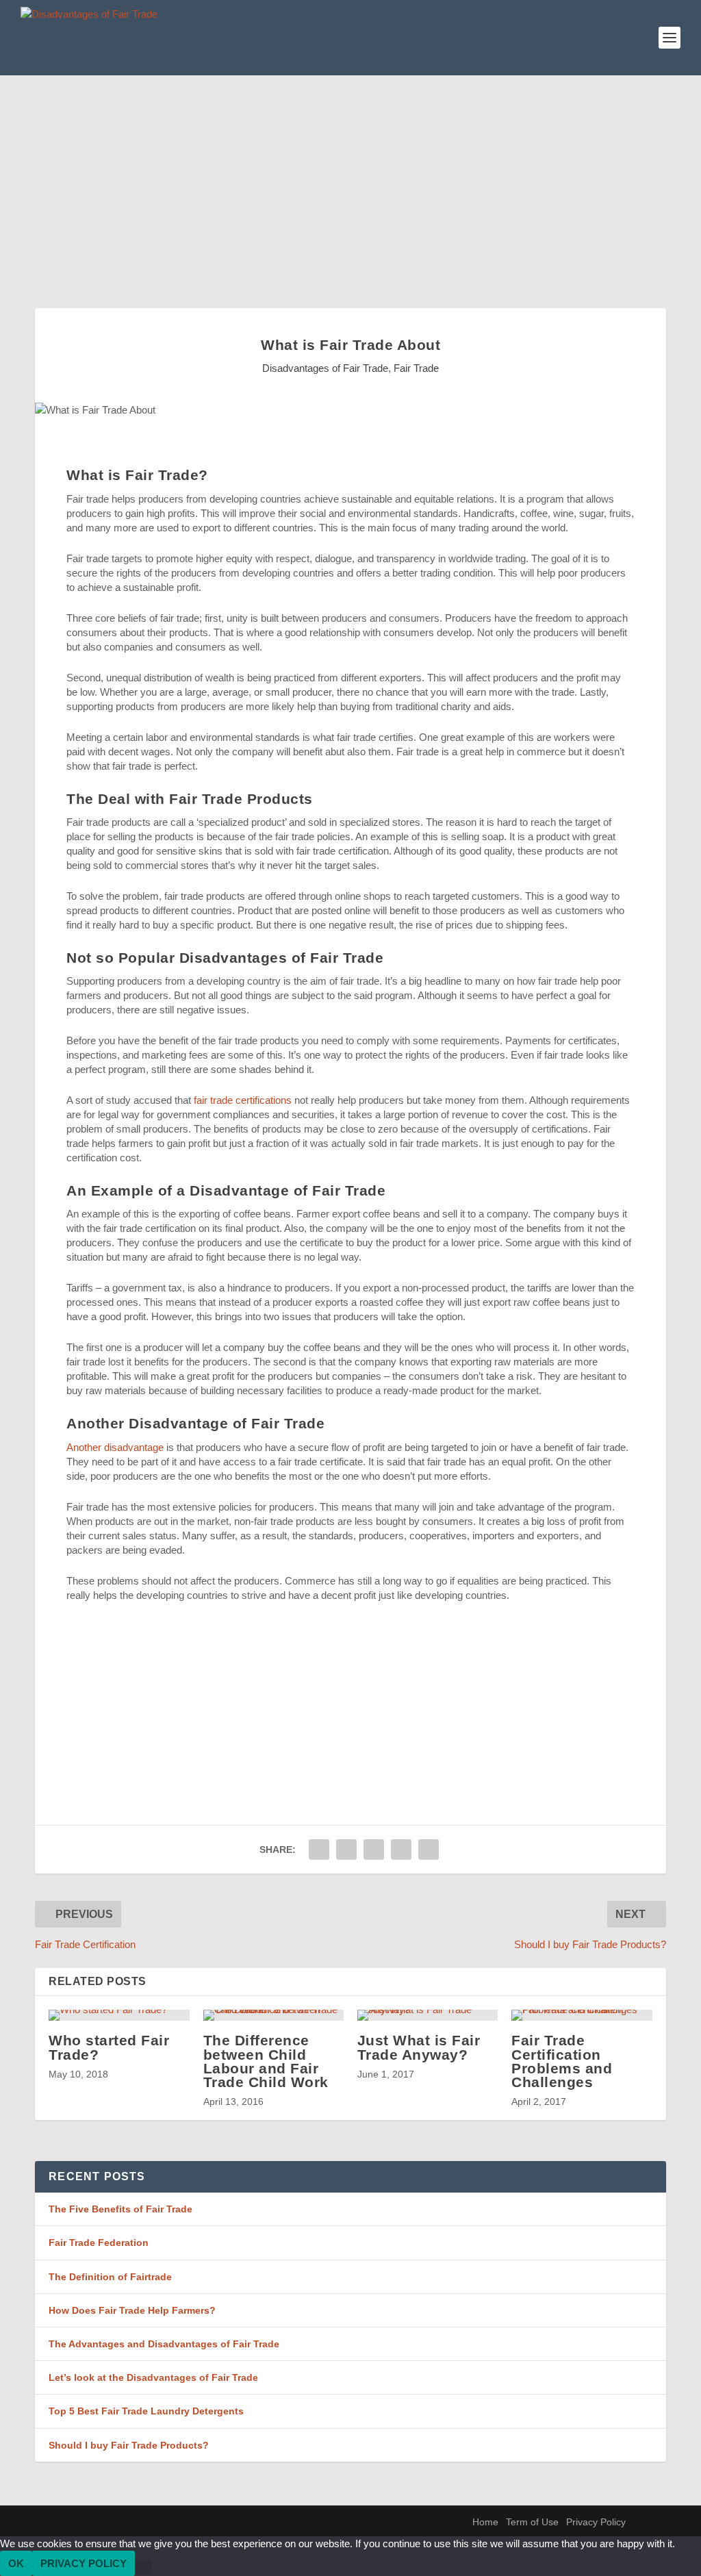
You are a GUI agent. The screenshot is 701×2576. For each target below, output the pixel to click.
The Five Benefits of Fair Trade (120, 2209)
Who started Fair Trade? (109, 2047)
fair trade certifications (243, 1100)
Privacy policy (84, 2563)
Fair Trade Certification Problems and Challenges (562, 2061)
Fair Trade (416, 368)
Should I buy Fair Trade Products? (129, 2445)
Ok (16, 2563)
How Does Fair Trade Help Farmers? (132, 2310)
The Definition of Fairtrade (110, 2277)
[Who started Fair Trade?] (119, 2015)
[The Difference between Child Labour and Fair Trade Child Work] (273, 2015)
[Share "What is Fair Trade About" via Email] (401, 1849)
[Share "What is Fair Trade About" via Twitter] (346, 1849)
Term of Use (532, 2522)
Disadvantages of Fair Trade (325, 368)
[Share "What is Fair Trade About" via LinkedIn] (374, 1849)
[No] (143, 2567)
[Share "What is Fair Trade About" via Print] (429, 1849)
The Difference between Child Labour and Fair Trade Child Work (266, 2061)
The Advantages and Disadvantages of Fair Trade (164, 2344)
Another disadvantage (115, 1447)
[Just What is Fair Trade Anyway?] (428, 2015)
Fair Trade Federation (99, 2243)
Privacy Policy (596, 2522)
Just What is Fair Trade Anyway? (419, 2047)
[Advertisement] (350, 178)
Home (485, 2522)
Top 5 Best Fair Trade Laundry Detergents (146, 2411)
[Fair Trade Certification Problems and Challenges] (582, 2015)
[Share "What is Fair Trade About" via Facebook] (319, 1849)
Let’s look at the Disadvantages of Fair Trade (153, 2377)
